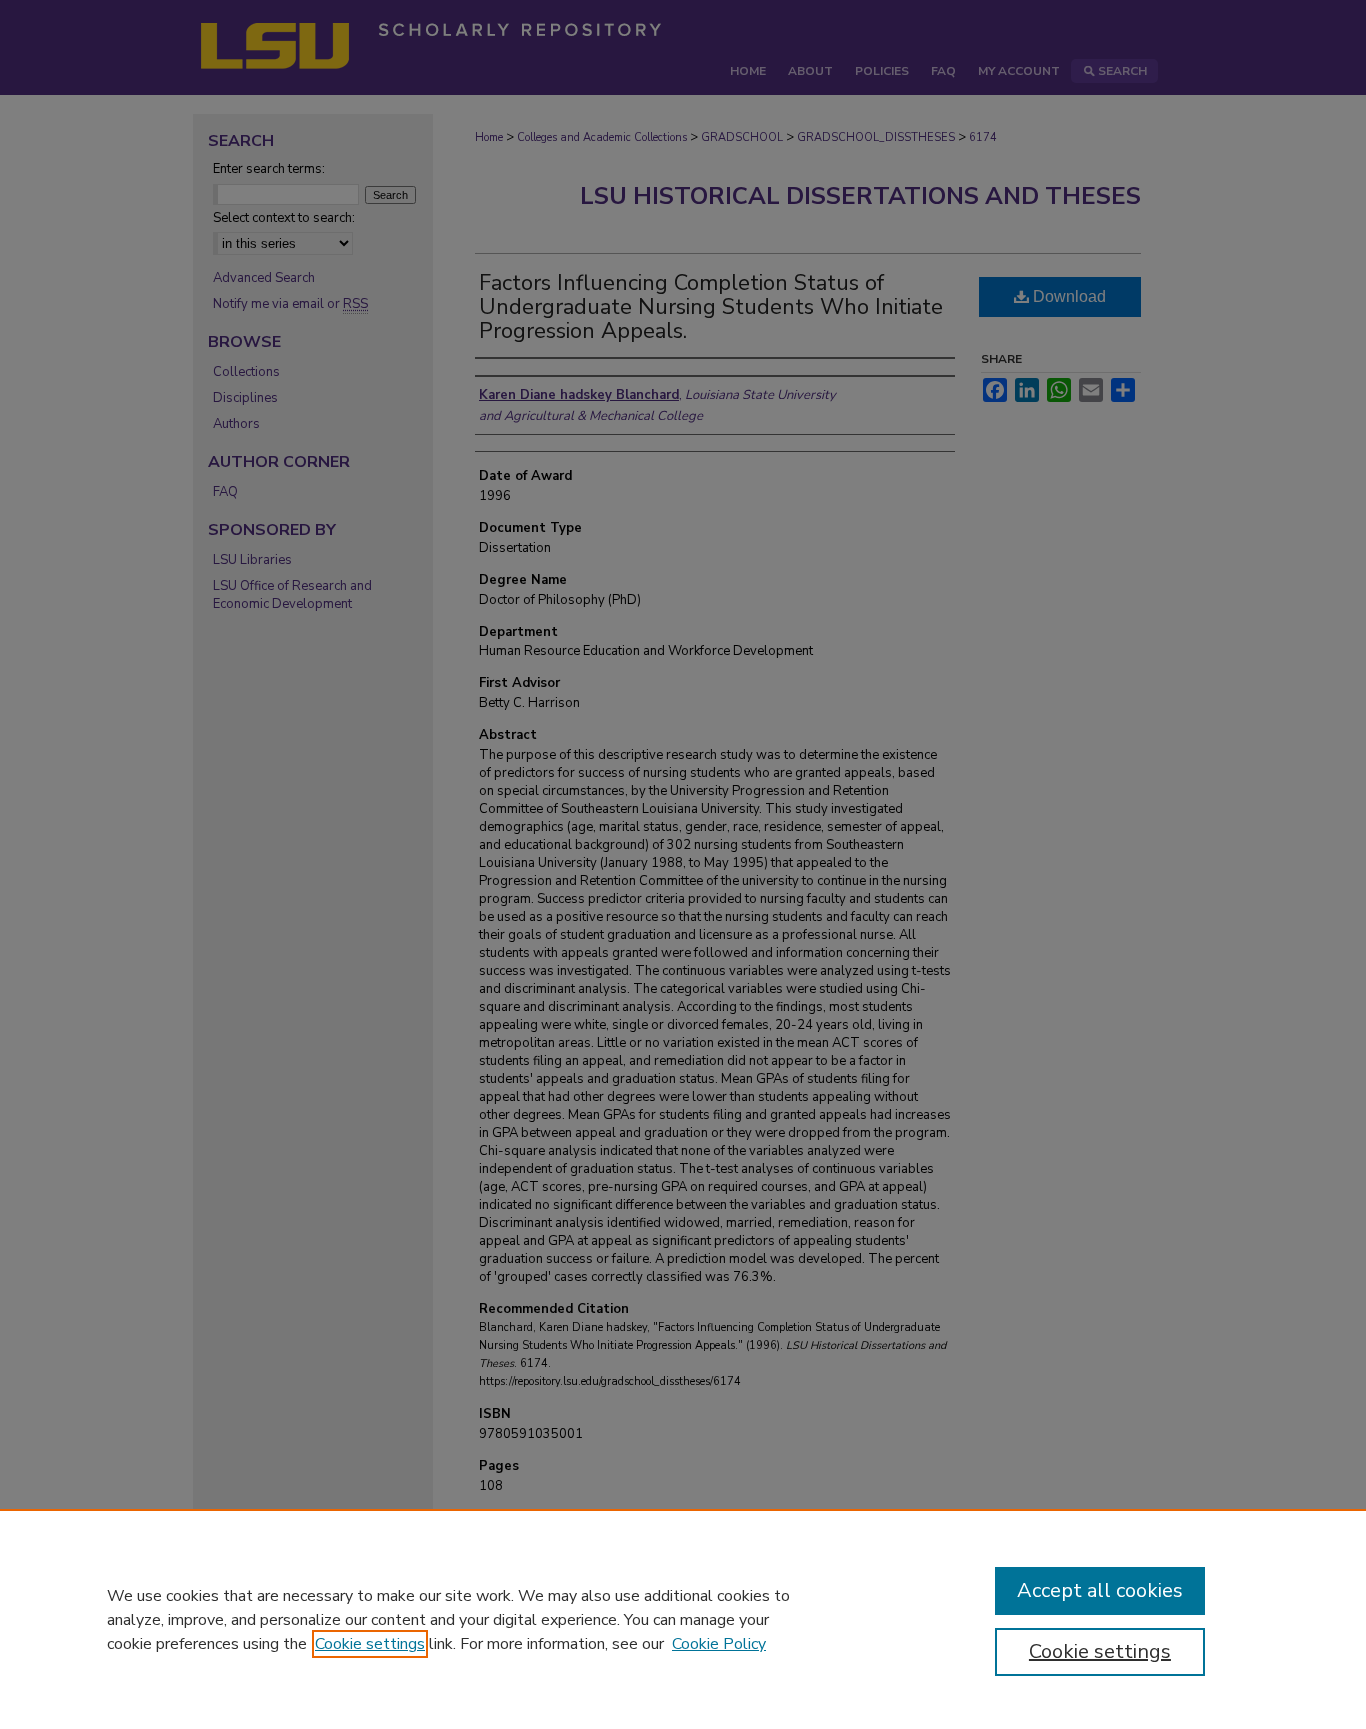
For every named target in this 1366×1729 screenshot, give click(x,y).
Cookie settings (370, 1644)
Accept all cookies (1100, 1590)
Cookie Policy (719, 1644)
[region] (683, 1619)
